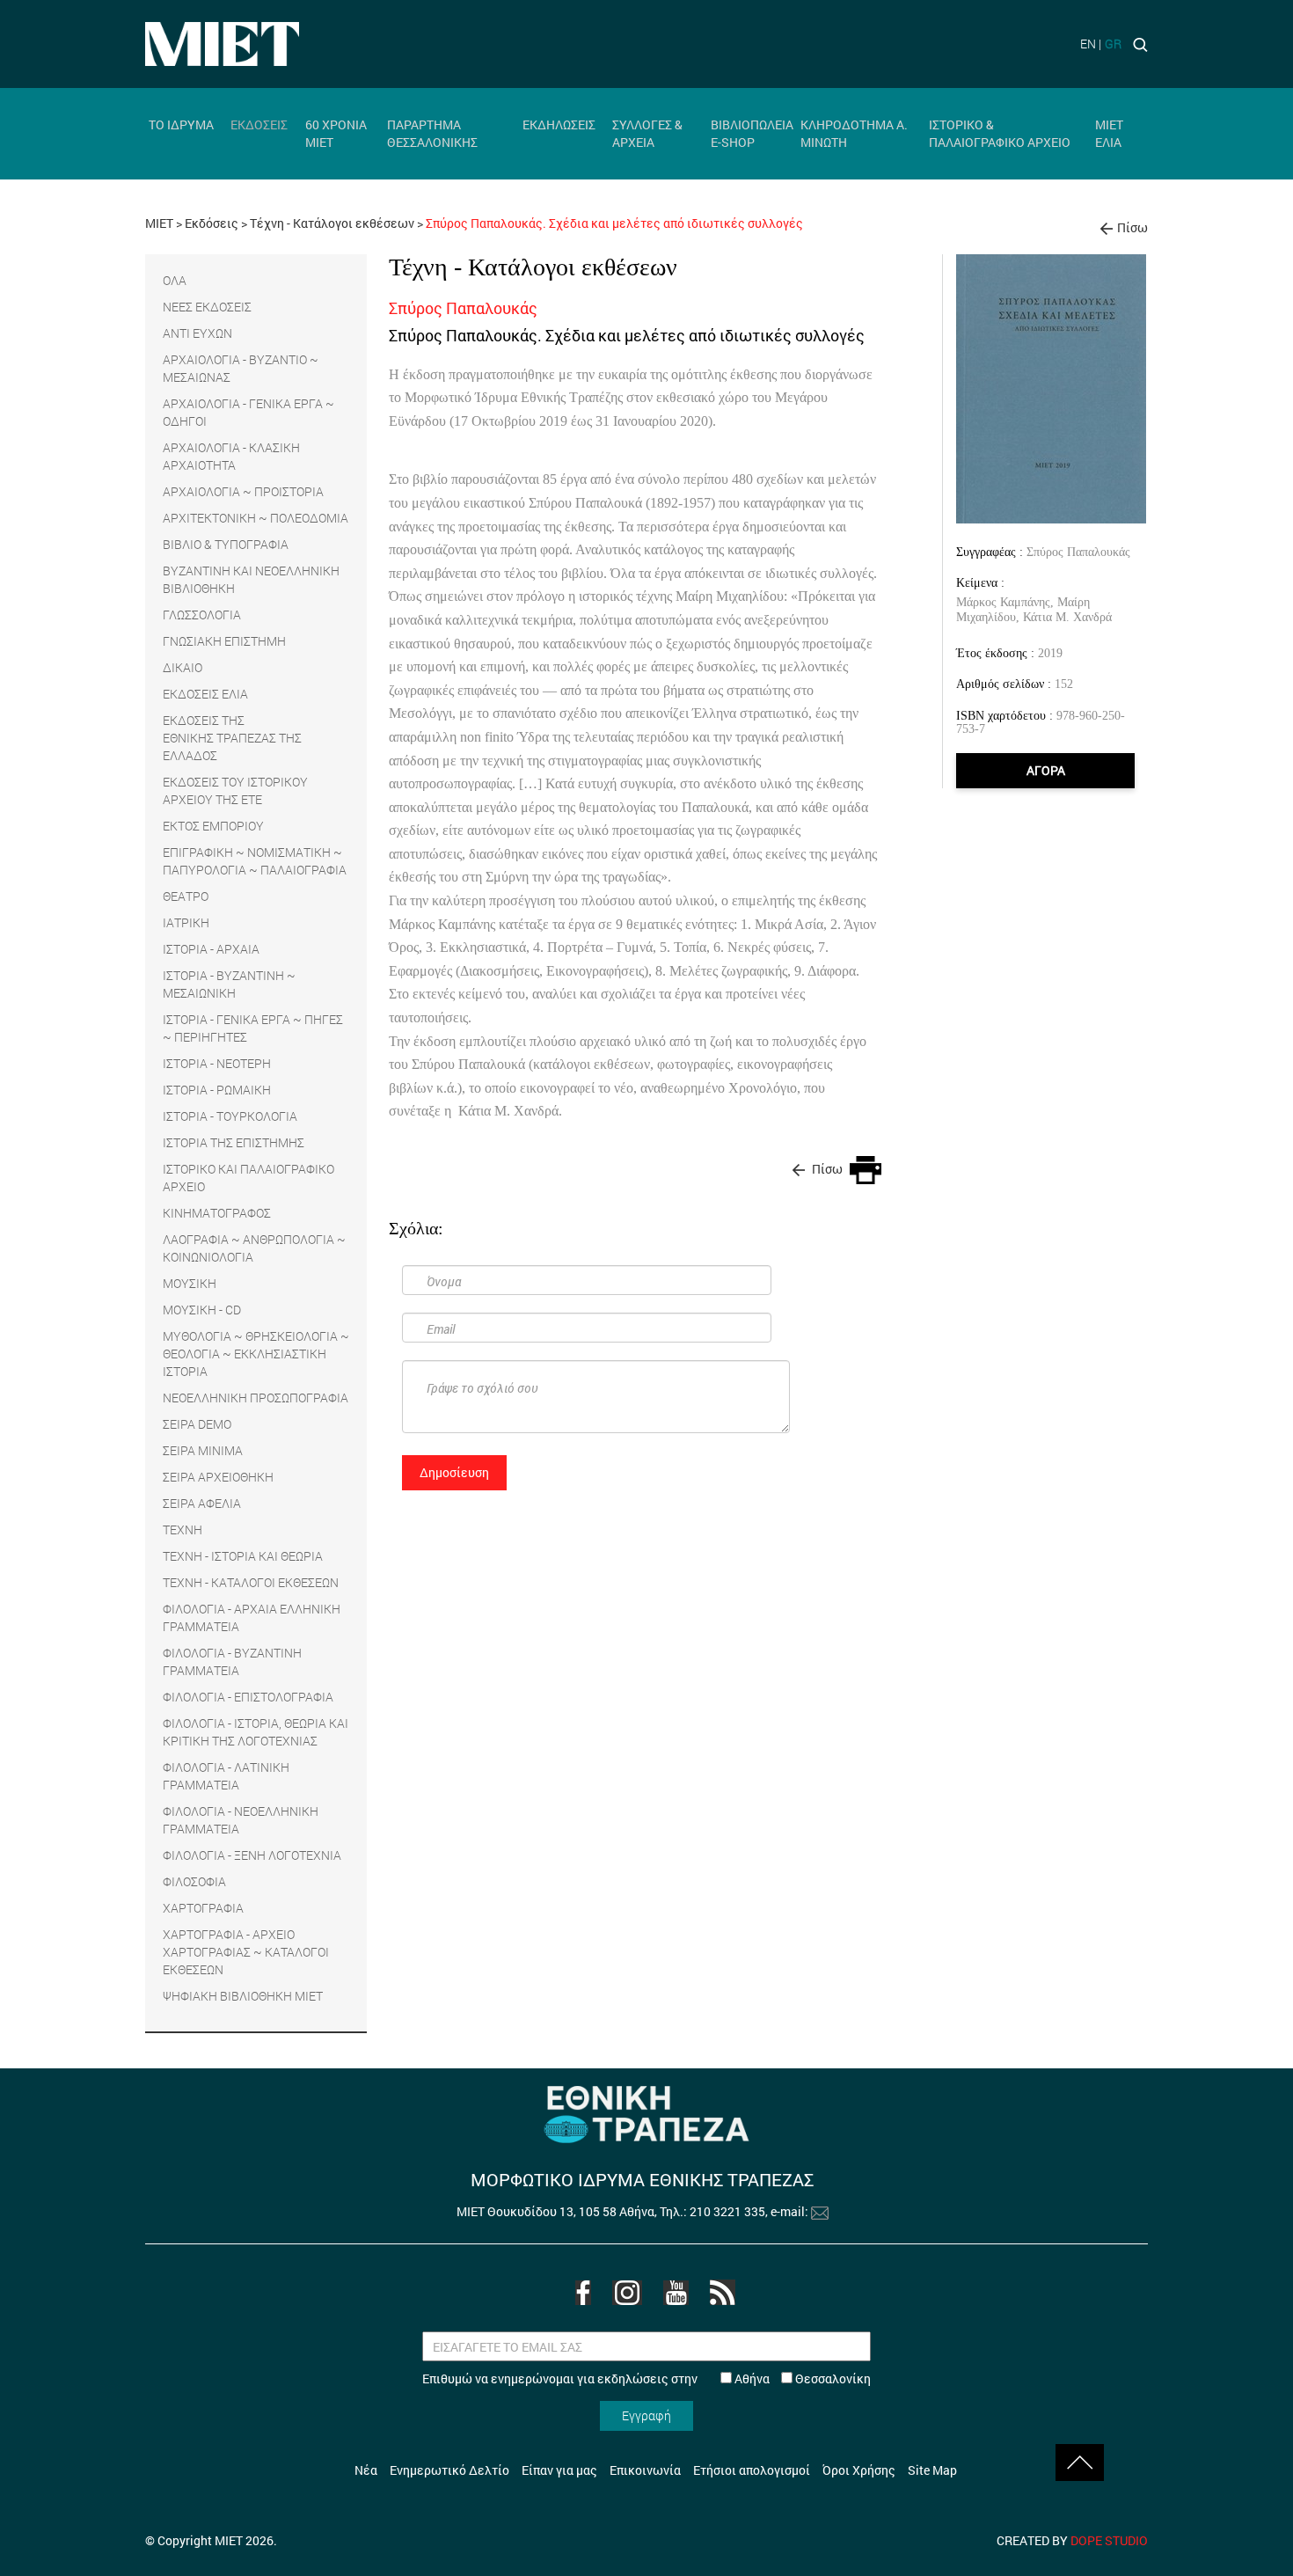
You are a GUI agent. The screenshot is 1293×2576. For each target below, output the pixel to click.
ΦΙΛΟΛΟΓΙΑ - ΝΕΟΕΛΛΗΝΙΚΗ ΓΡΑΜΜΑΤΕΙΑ (241, 1820)
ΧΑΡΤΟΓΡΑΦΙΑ (203, 1908)
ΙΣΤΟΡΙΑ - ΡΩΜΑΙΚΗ (217, 1090)
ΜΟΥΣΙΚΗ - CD (202, 1310)
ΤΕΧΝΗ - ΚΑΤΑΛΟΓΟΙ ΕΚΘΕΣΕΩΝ (251, 1582)
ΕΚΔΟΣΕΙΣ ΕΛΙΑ (205, 694)
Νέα (366, 2470)
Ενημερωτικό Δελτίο (449, 2470)
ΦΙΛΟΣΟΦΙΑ (194, 1881)
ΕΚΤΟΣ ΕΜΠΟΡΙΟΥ (213, 826)
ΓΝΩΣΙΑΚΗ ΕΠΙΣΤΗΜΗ (224, 641)
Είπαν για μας (559, 2470)
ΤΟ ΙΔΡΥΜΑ (181, 124)
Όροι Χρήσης (859, 2470)
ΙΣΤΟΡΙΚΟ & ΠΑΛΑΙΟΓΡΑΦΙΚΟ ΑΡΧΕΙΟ (1000, 133)
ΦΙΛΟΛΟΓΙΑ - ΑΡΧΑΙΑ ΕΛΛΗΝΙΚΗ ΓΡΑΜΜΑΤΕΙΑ (252, 1617)
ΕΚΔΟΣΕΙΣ (259, 124)
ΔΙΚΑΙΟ (183, 667)
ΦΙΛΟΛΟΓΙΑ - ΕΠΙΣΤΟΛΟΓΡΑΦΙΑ (248, 1697)
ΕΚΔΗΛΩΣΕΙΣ (559, 124)
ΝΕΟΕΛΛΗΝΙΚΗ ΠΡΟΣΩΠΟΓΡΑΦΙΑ (256, 1398)
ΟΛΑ (175, 280)
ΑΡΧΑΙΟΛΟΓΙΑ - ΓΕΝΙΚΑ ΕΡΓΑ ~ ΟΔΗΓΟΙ (248, 412)
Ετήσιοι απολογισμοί (752, 2470)
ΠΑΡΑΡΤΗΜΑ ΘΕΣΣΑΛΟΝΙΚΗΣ (432, 133)
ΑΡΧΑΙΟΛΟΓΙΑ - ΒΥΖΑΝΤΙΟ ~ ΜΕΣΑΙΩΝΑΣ (241, 368)
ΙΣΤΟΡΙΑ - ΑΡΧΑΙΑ (211, 949)
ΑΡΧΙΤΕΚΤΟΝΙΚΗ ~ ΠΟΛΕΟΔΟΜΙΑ (256, 518)
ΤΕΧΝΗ (183, 1529)
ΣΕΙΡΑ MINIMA (203, 1450)
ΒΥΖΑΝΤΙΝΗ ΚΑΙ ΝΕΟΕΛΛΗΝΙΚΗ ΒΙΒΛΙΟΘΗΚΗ (251, 579)
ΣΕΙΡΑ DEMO (197, 1424)
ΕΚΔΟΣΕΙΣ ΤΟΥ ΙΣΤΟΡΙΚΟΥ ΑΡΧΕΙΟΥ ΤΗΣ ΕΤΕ (235, 790)
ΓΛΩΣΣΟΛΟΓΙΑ (202, 615)
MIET (159, 223)
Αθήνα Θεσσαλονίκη (801, 2378)
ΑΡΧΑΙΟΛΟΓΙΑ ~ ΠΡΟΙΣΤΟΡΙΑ (243, 491)
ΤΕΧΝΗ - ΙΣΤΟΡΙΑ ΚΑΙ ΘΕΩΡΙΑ (243, 1556)
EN (1088, 44)
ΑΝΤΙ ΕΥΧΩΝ (197, 333)
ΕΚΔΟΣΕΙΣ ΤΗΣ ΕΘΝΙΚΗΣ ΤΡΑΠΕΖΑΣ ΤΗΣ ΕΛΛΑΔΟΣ (232, 738)
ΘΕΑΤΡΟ (186, 896)
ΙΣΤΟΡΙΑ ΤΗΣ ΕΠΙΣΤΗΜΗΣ (234, 1142)
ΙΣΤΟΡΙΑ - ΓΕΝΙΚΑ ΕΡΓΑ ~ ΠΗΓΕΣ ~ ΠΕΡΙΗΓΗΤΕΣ (253, 1028)
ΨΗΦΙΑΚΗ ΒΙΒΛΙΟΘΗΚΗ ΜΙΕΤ (243, 1996)
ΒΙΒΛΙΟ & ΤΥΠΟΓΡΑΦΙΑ (226, 544)
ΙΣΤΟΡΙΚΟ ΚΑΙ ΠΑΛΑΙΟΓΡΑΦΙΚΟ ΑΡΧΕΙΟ (248, 1178)
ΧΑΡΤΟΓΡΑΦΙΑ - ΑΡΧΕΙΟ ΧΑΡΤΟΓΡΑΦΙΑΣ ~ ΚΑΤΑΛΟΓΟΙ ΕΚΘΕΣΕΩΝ (246, 1952)
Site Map (932, 2470)
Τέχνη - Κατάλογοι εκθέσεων (332, 223)
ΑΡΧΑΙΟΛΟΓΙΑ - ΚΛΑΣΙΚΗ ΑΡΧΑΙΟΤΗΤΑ (231, 456)
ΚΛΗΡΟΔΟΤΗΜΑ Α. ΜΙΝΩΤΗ (854, 133)
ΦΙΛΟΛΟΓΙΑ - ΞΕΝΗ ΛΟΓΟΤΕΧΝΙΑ (252, 1855)
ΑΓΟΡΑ (1046, 770)
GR (1113, 44)
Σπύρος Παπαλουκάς (1078, 552)
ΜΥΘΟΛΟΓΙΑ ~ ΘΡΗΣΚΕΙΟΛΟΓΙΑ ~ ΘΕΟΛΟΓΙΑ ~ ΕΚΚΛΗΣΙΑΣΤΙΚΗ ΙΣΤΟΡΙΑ (256, 1354)
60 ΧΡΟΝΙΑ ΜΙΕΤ (336, 133)
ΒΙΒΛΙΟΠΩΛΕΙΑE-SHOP (752, 133)
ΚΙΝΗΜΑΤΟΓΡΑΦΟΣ (217, 1213)
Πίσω (1132, 227)
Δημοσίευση (454, 1472)
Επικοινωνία (645, 2470)
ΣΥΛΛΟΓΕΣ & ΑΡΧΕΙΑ (647, 133)
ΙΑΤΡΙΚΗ (186, 922)
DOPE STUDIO (1109, 2540)
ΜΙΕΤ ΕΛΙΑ (1109, 133)
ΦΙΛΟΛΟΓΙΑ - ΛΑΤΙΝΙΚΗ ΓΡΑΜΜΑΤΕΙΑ (226, 1776)
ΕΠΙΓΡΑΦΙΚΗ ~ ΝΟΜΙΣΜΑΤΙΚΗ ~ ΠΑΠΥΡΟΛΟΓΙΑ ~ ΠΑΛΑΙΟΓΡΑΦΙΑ (255, 861)
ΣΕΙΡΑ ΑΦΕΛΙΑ (202, 1503)
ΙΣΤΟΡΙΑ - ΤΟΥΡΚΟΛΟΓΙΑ (230, 1116)
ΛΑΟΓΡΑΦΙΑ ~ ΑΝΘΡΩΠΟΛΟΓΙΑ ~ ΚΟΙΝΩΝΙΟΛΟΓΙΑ (254, 1248)
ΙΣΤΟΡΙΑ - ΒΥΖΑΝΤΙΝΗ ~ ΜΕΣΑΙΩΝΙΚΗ (229, 984)
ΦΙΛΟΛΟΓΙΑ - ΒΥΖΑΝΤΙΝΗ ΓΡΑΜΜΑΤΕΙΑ (232, 1661)
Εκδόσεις (212, 223)
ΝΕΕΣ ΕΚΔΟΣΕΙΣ (207, 307)
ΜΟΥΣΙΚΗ (190, 1283)
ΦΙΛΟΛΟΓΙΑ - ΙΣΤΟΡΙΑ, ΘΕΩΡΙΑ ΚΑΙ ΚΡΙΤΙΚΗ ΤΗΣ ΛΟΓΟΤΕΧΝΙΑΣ (256, 1732)
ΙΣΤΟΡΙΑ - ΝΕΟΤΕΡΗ (217, 1063)
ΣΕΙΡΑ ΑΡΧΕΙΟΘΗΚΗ (218, 1477)
